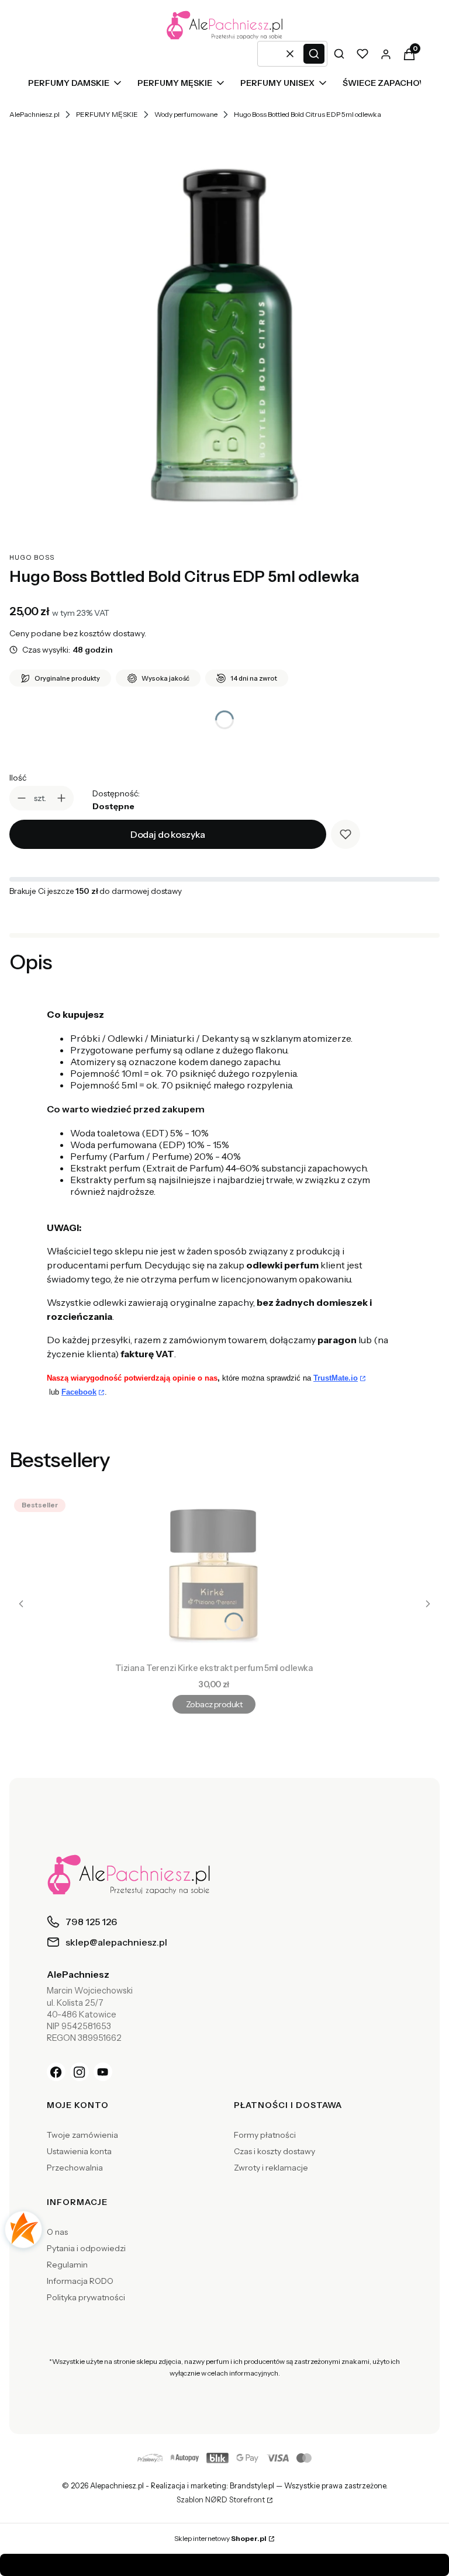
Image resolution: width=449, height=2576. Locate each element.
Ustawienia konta (79, 2151)
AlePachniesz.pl (34, 114)
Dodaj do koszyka (168, 834)
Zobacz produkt (214, 1704)
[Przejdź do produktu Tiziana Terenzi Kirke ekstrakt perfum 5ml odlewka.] (214, 1576)
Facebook (79, 1392)
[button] (314, 54)
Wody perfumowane (186, 114)
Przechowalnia (75, 2168)
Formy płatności (265, 2135)
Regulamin (67, 2265)
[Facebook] (56, 2072)
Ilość (18, 778)
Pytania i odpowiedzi (86, 2248)
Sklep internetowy (220, 2538)
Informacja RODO (80, 2281)
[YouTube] (103, 2072)
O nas (57, 2232)
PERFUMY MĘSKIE (107, 114)
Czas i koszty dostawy (274, 2151)
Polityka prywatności (86, 2297)
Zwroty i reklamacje (271, 2168)
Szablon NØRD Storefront (221, 2500)
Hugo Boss (32, 557)
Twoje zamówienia (82, 2135)
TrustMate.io (336, 1378)
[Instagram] (80, 2072)
